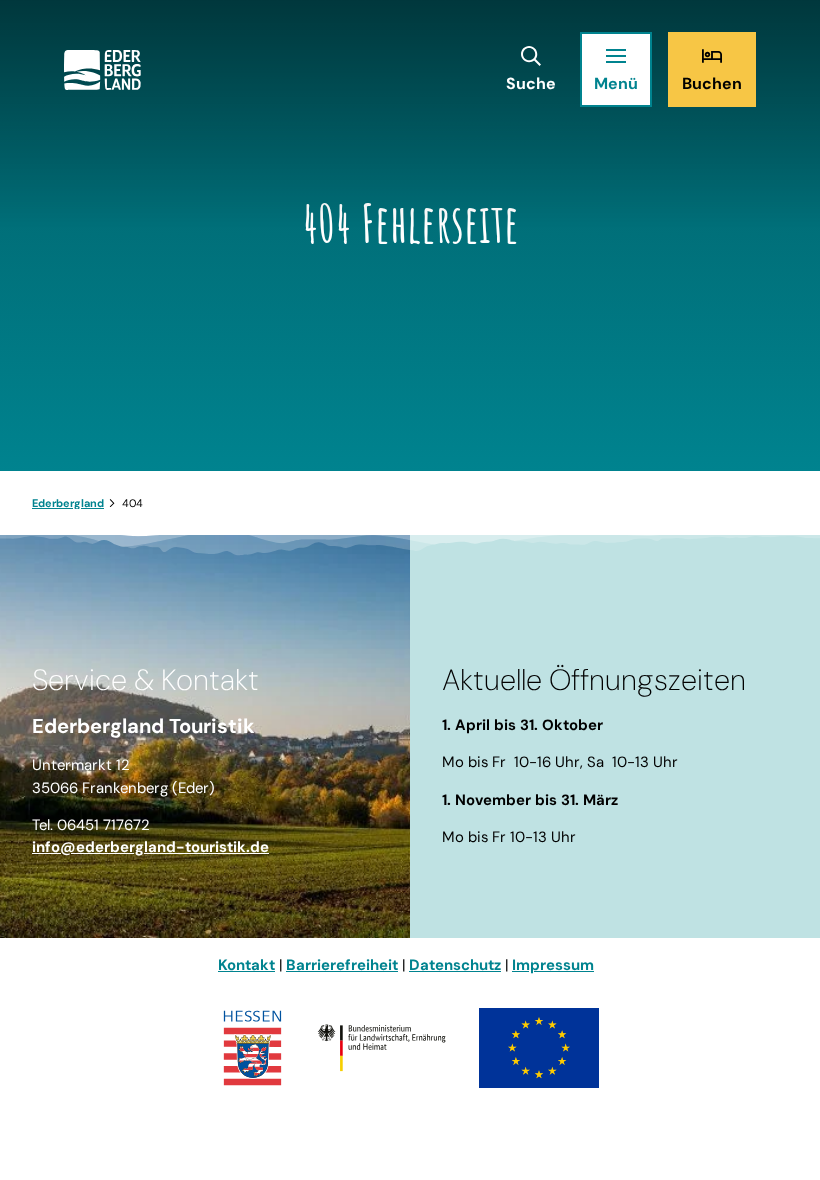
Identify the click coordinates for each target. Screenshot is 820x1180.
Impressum (553, 965)
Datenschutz (455, 965)
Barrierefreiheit (342, 965)
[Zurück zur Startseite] (102, 70)
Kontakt (246, 965)
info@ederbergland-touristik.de (150, 847)
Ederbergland (68, 503)
